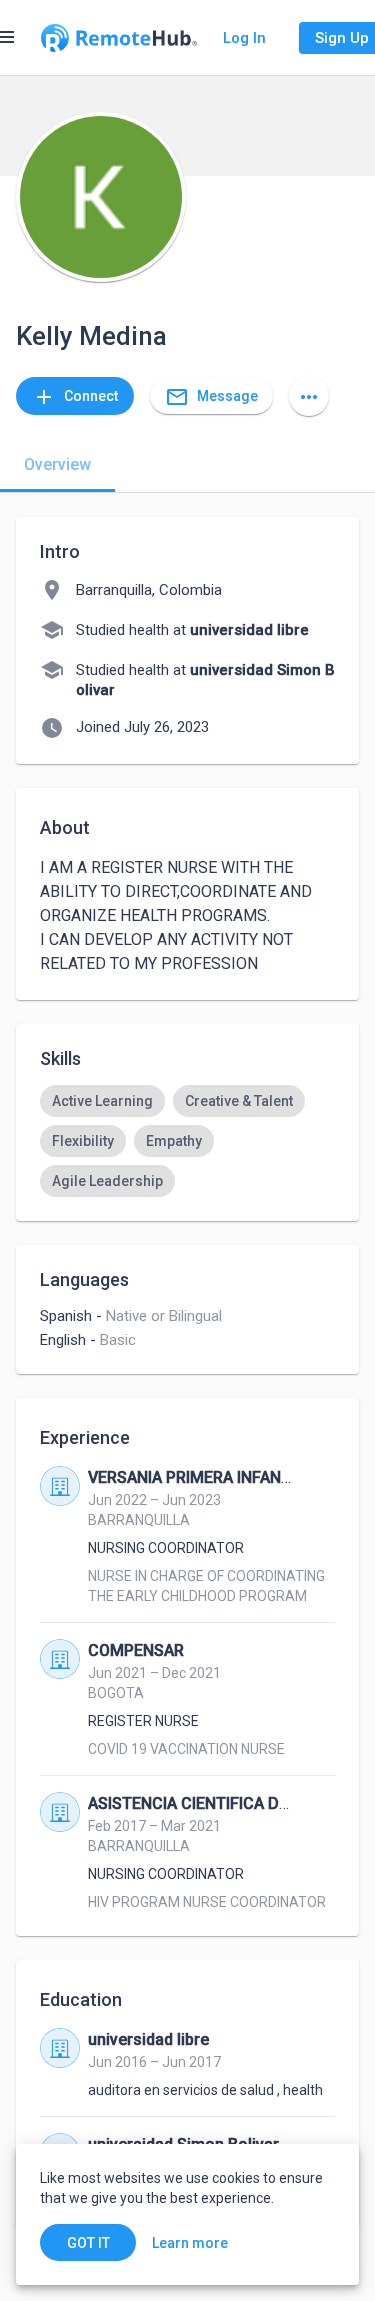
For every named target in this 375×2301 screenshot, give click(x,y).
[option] (102, 1101)
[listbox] (187, 1141)
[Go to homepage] (119, 38)
